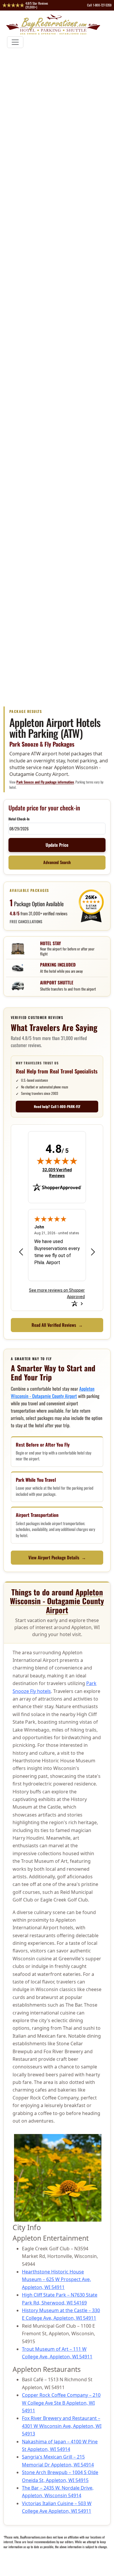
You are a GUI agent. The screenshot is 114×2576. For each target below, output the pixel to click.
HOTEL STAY (50, 943)
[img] (57, 1161)
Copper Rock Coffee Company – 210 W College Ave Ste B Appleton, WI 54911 (61, 2403)
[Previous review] (21, 1252)
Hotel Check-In (19, 819)
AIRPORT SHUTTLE (57, 982)
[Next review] (93, 1252)
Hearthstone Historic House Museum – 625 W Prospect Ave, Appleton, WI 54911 (56, 2279)
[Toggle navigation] (15, 42)
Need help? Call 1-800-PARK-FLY (57, 1106)
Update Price (57, 845)
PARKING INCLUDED (58, 964)
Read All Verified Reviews (57, 1325)
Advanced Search (57, 862)
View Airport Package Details (57, 1557)
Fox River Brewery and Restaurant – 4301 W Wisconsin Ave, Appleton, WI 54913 (62, 2426)
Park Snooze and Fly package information (45, 782)
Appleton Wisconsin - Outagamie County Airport (53, 1392)
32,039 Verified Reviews (60, 1173)
